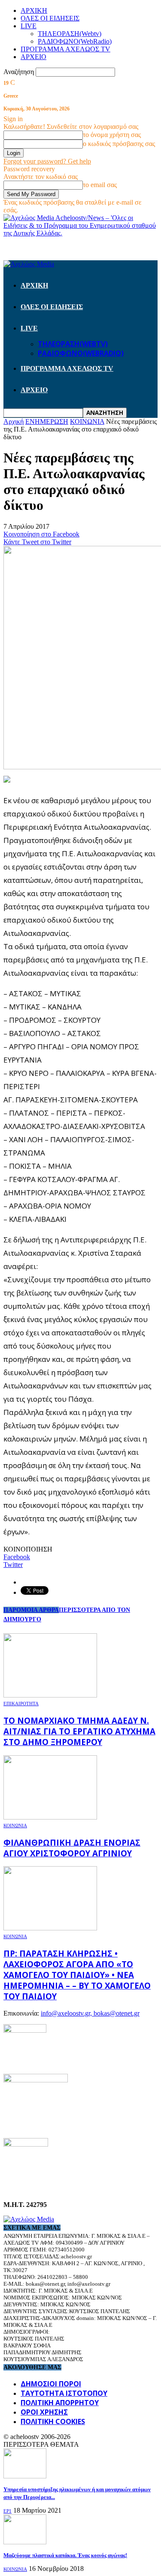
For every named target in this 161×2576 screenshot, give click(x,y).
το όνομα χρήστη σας (112, 135)
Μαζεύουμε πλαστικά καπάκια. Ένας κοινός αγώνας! (65, 2555)
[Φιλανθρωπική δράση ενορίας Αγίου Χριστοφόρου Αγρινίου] (50, 1817)
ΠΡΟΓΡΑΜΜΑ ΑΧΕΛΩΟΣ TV (65, 49)
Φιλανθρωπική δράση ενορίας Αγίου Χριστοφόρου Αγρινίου (72, 1848)
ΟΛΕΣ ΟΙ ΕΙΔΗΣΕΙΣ (50, 18)
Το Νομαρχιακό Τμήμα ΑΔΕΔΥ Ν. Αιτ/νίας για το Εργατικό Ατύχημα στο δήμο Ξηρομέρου (79, 1731)
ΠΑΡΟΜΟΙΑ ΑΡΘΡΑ (31, 1610)
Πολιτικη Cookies (53, 2421)
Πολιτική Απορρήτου (60, 2403)
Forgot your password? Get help (47, 161)
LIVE (29, 26)
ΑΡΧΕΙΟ (33, 57)
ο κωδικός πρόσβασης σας (119, 144)
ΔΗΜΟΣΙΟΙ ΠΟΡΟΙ (51, 2384)
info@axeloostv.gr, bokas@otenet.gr (90, 2013)
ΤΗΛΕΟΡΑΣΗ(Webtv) (70, 34)
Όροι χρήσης (44, 2412)
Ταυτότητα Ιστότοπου (64, 2393)
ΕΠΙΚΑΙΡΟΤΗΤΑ (21, 1703)
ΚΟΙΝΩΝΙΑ (15, 1826)
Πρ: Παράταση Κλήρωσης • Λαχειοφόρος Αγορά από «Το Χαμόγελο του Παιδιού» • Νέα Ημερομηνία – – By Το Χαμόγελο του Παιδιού (77, 1975)
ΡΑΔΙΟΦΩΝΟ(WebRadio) (75, 41)
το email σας (100, 185)
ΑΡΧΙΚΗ (34, 10)
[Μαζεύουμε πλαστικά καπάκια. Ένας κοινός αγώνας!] (25, 2542)
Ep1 (8, 2511)
